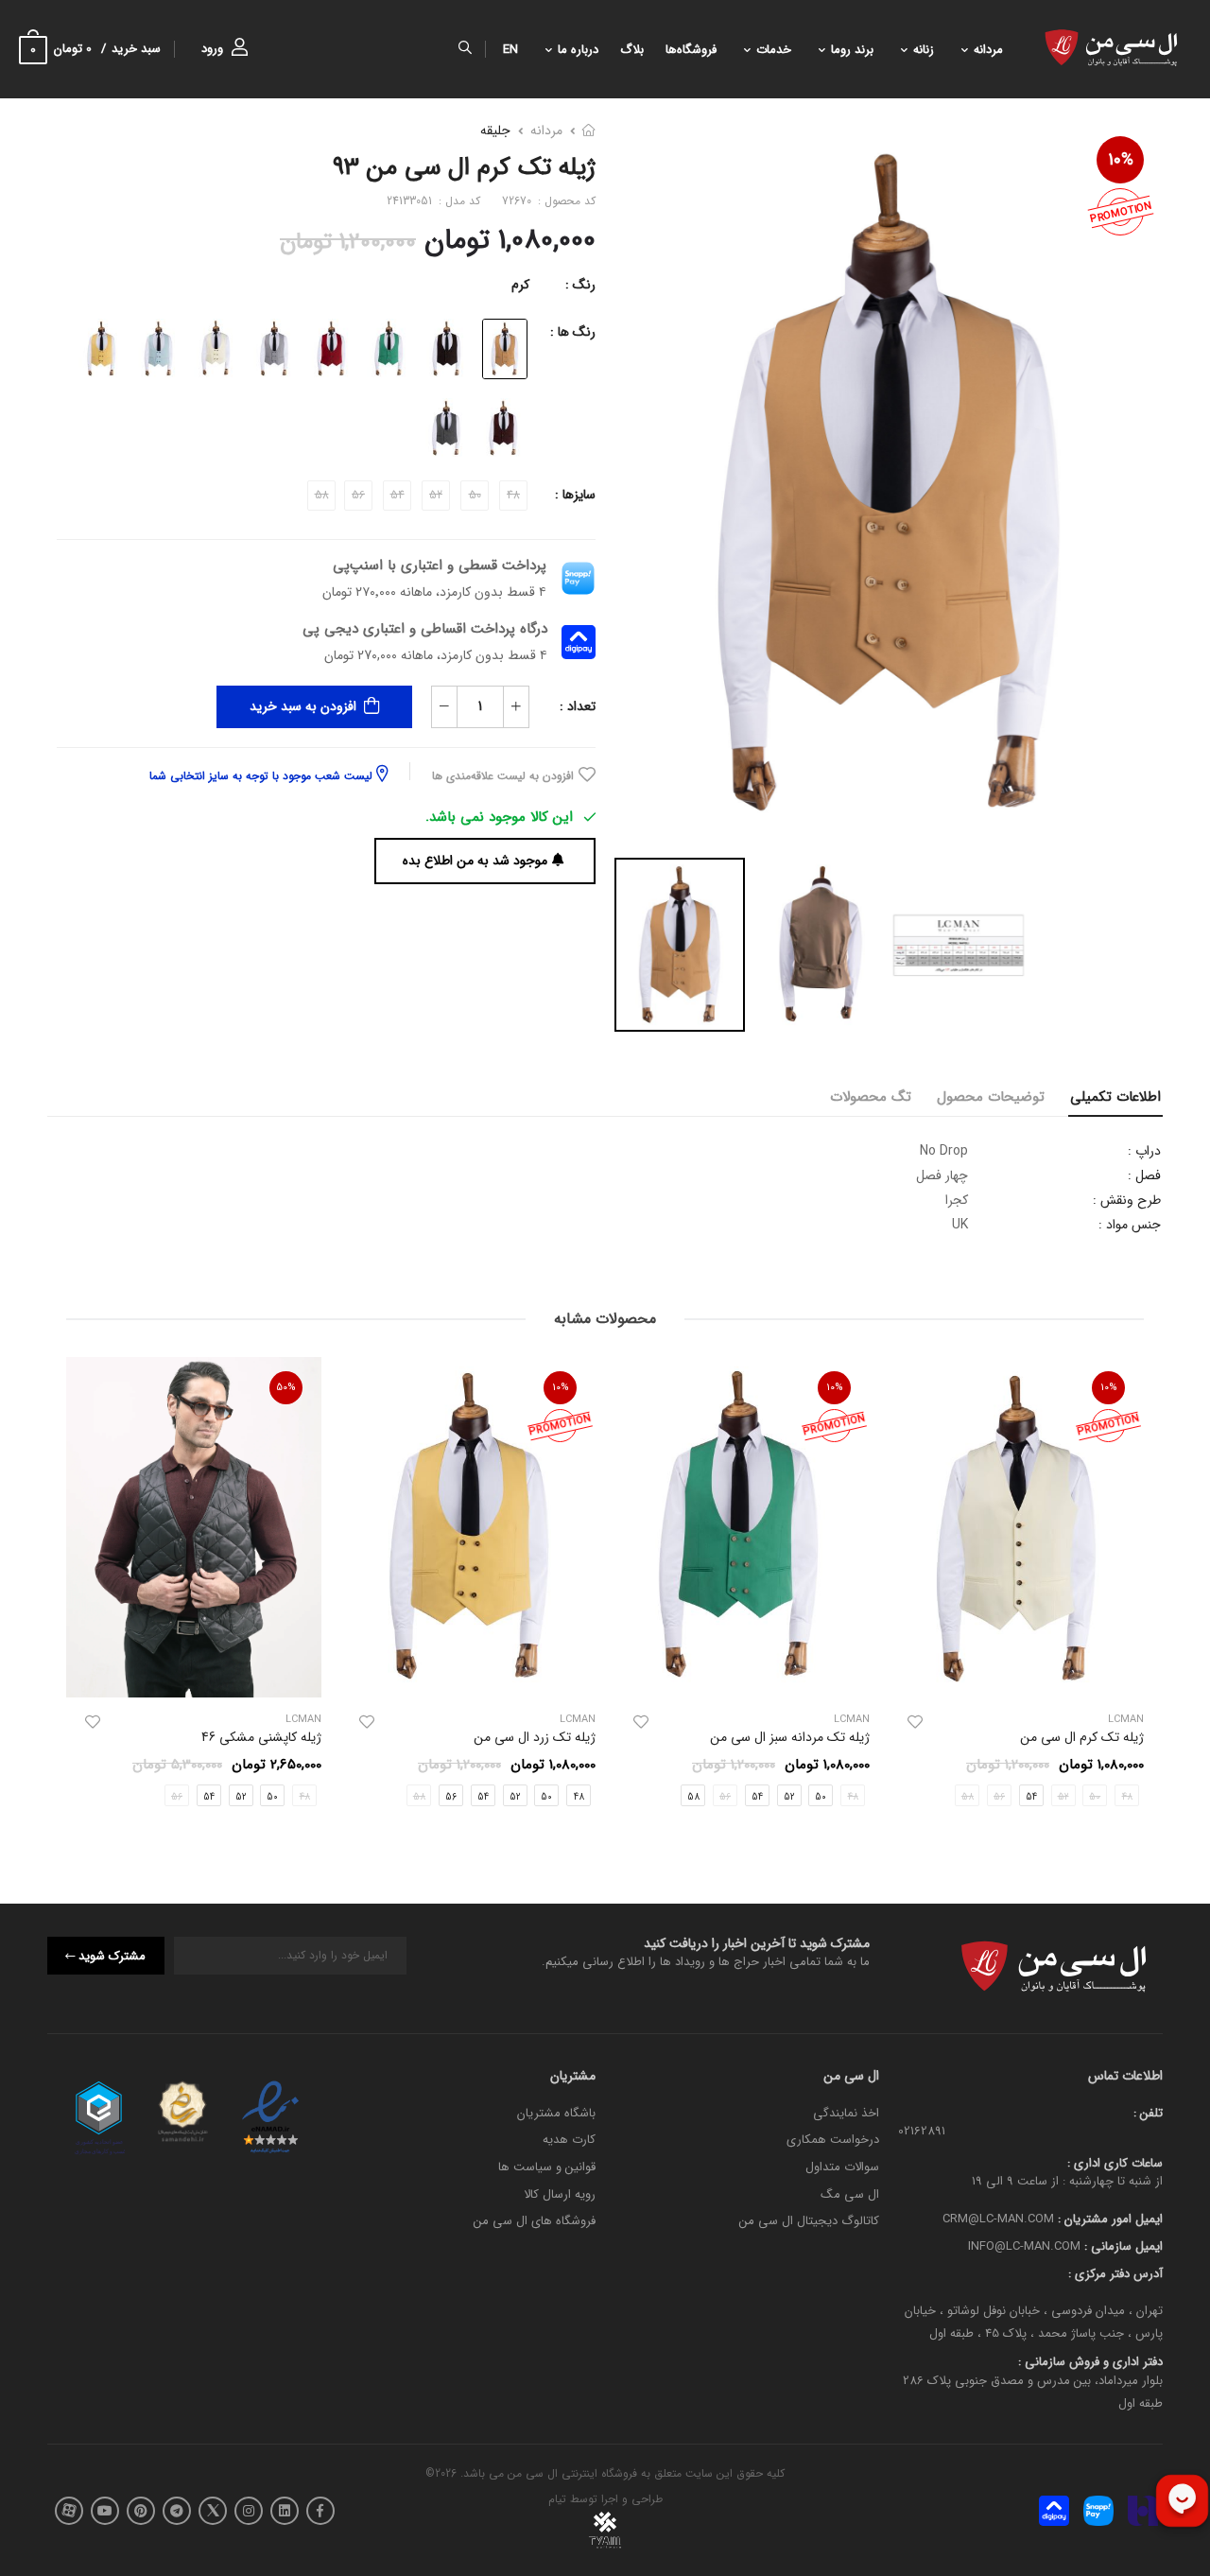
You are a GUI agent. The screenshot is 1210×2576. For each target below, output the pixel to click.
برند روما (852, 50)
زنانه (924, 50)
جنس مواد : (1130, 1225)
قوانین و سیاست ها (547, 2167)
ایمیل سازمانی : (1122, 2246)
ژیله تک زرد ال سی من (535, 1737)
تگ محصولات (871, 1097)
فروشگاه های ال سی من (535, 2221)
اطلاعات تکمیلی (1115, 1097)
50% (286, 1388)
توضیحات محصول (991, 1097)
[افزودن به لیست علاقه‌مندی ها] (915, 1722)
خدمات (774, 50)
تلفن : (1148, 2113)
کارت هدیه (569, 2140)
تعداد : (578, 706)
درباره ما (578, 50)
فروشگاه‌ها (691, 50)
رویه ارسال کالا (560, 2193)
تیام (557, 2499)
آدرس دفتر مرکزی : (1115, 2273)
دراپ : (1144, 1151)
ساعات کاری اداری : (1115, 2162)
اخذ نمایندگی (846, 2113)
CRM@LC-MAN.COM (998, 2219)
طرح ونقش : (1127, 1200)
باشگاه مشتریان (556, 2113)
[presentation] (1130, 1588)
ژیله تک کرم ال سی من (1082, 1737)
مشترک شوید (112, 1955)
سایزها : (575, 495)
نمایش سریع (1016, 1674)
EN (510, 50)
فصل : (1144, 1175)
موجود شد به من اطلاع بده (475, 861)
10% (1121, 160)
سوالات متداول (842, 2167)
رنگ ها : (573, 332)
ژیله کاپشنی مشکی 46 (261, 1737)
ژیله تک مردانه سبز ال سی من (790, 1737)
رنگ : (580, 285)
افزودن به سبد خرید (303, 706)
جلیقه (495, 131)
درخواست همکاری (833, 2140)
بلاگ (632, 50)
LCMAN (852, 1720)
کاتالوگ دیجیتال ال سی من (809, 2221)
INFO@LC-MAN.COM (1024, 2246)
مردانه (988, 50)
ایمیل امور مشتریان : (1108, 2219)
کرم (520, 285)
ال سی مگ (850, 2193)
